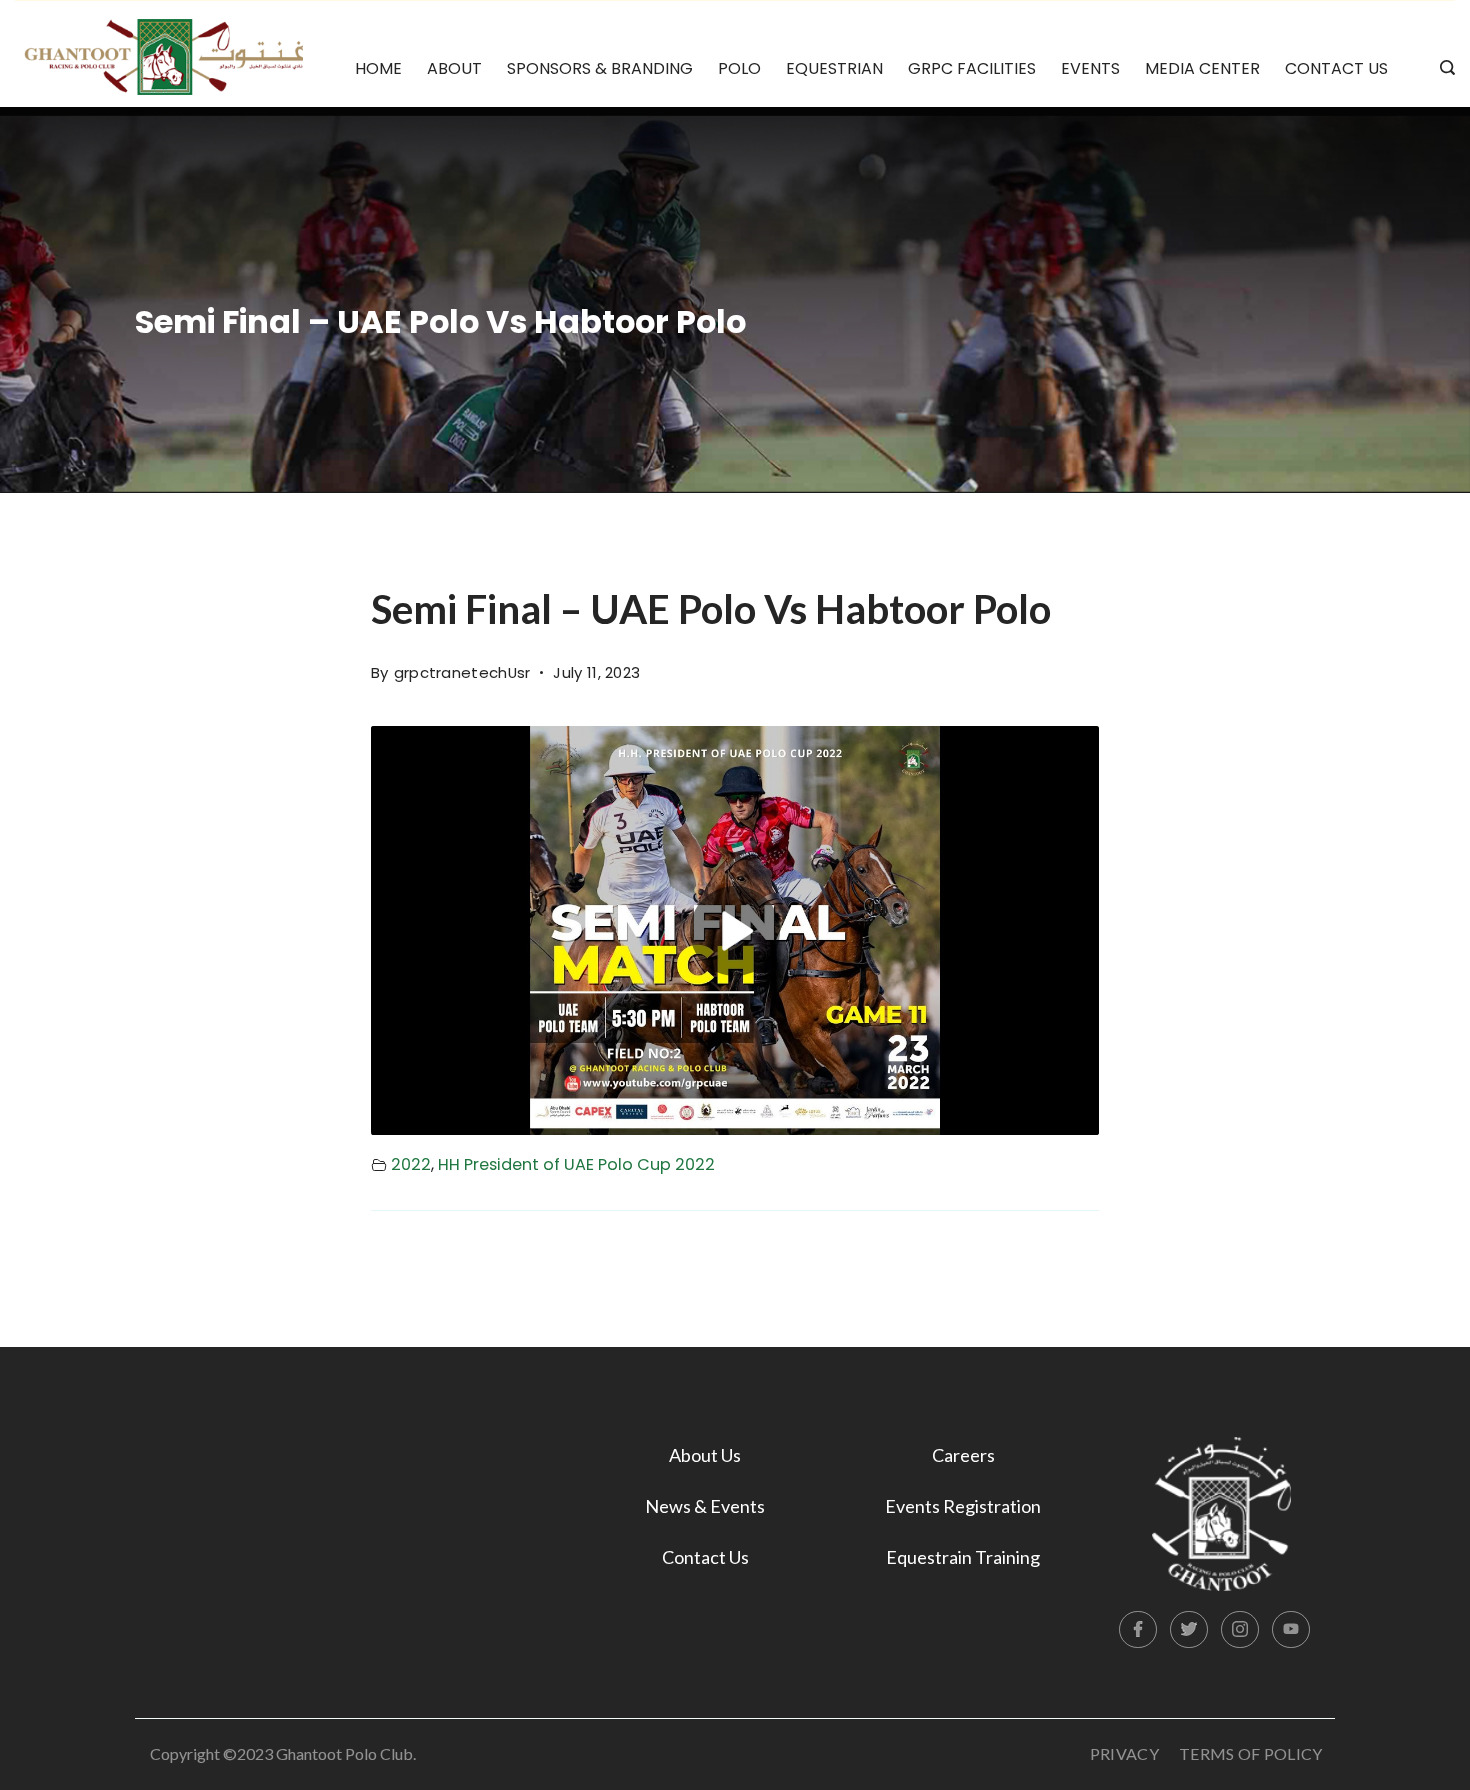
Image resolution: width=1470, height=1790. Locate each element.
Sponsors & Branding (600, 68)
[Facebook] (1138, 1630)
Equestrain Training (963, 1557)
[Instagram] (1240, 1630)
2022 (411, 1164)
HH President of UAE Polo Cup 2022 (576, 1164)
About (454, 68)
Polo (739, 68)
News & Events (705, 1506)
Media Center (1202, 68)
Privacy (1124, 1753)
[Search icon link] (1442, 69)
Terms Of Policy (1251, 1753)
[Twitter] (1189, 1630)
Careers (963, 1455)
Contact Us (1336, 68)
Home (378, 68)
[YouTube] (1291, 1630)
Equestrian (834, 68)
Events (1090, 68)
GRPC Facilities (972, 68)
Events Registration (963, 1506)
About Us (705, 1455)
